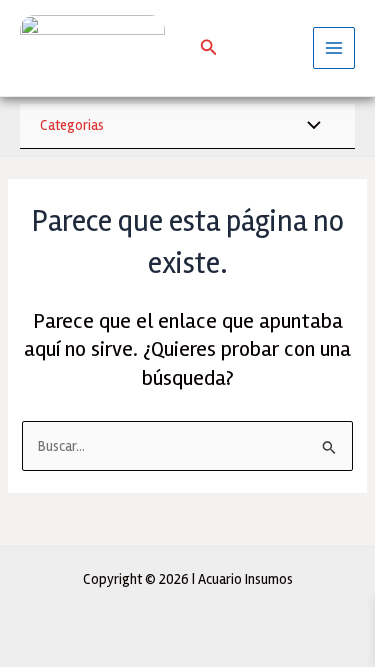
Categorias (72, 125)
